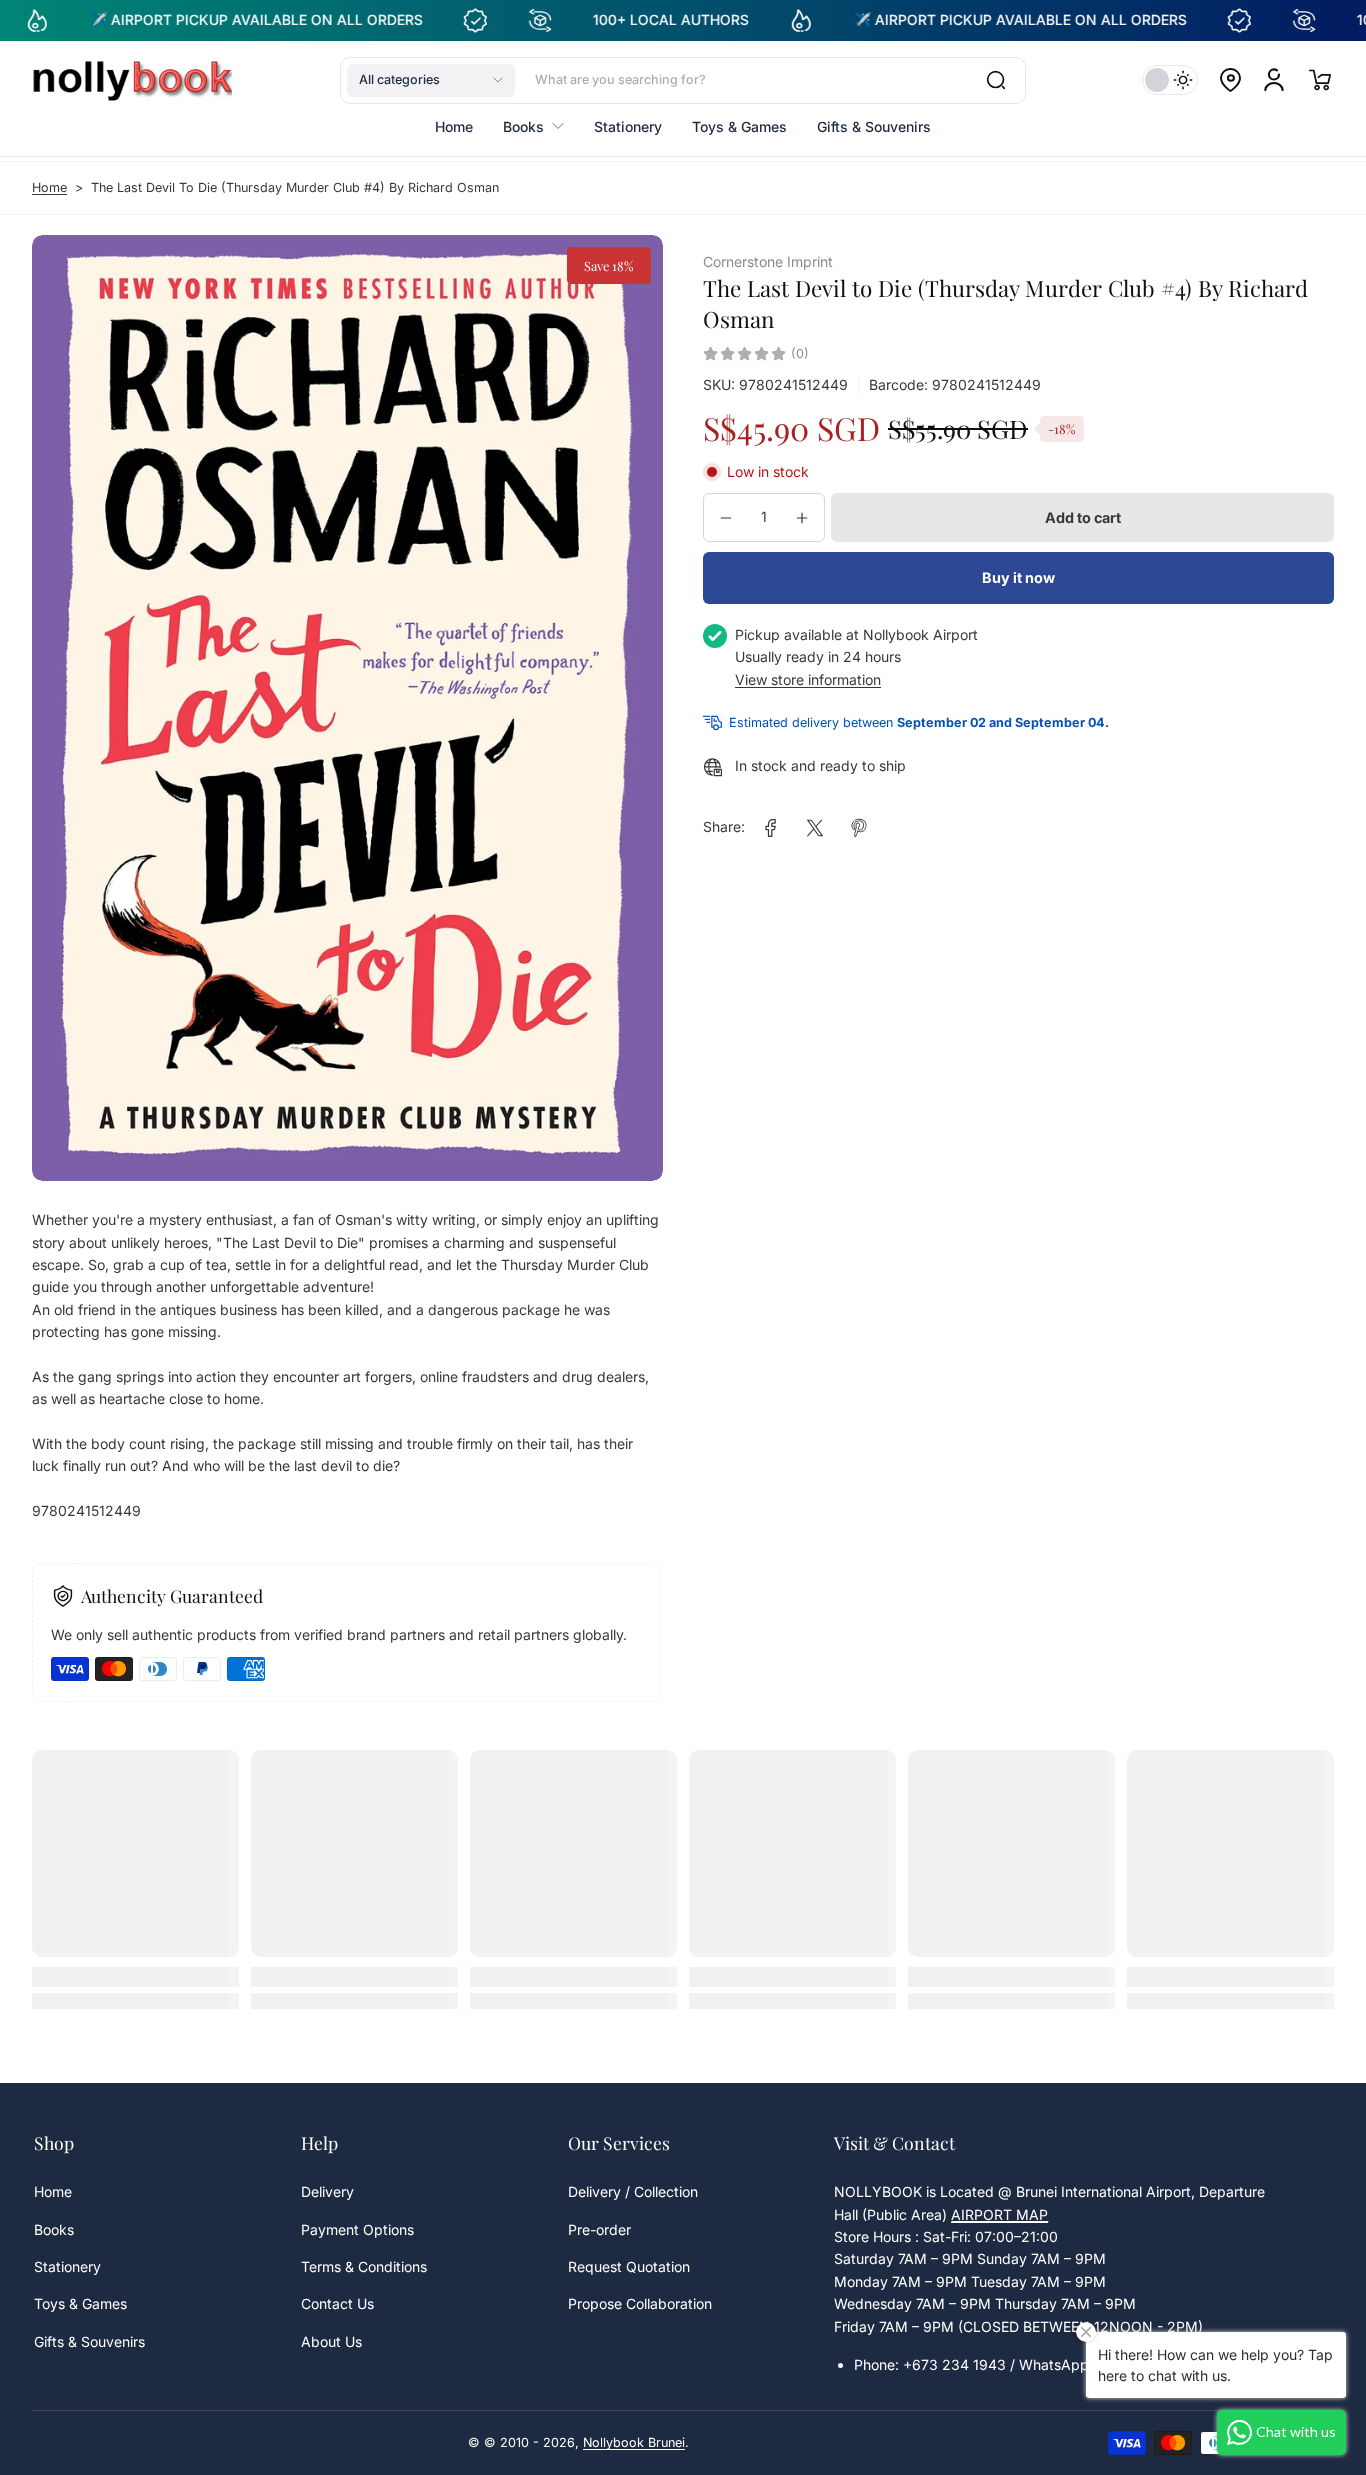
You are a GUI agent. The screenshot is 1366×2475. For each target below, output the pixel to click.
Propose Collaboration (640, 2303)
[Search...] (996, 80)
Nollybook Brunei (634, 2442)
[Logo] (132, 80)
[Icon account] (1274, 80)
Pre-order (599, 2229)
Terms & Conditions (364, 2266)
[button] (431, 80)
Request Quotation (629, 2266)
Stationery (67, 2266)
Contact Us (337, 2303)
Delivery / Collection (633, 2191)
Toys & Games (80, 2303)
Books (54, 2229)
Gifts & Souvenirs (89, 2341)
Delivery (327, 2191)
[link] (771, 828)
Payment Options (357, 2229)
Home (49, 187)
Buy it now (1018, 577)
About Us (331, 2341)
